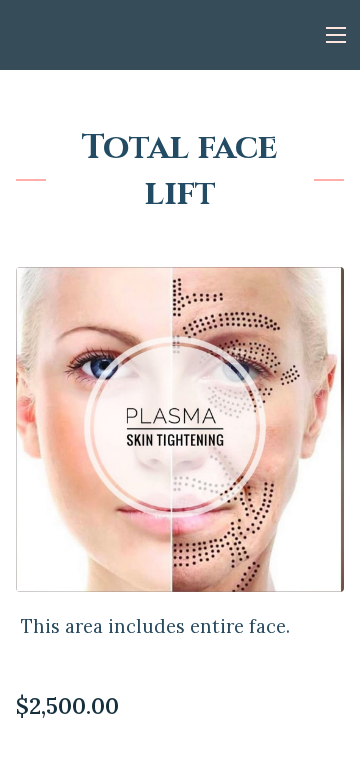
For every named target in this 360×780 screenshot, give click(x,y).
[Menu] (336, 35)
